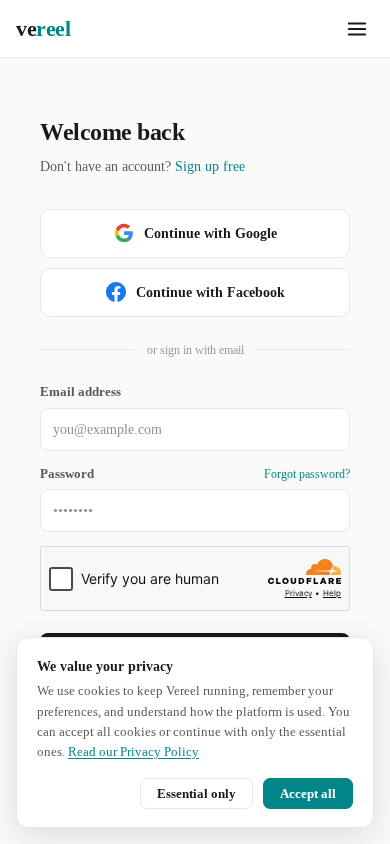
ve (43, 28)
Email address (80, 392)
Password (67, 474)
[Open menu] (357, 29)
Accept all (308, 793)
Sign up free (210, 166)
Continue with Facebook (210, 292)
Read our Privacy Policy (133, 751)
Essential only (196, 793)
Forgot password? (307, 474)
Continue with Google (210, 233)
